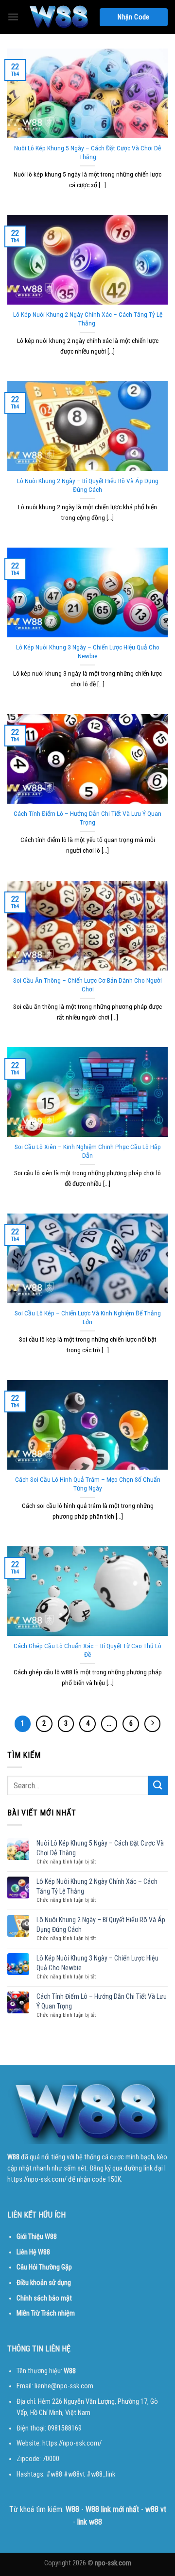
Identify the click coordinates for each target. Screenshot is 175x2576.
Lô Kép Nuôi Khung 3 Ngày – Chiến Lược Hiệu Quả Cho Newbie (88, 651)
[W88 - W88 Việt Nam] (59, 17)
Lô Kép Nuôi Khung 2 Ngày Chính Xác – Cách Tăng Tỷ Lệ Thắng (88, 319)
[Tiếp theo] (153, 1724)
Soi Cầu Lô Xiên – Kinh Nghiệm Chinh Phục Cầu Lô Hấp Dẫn (88, 1151)
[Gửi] (158, 1785)
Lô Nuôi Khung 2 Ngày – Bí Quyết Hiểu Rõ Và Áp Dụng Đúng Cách (88, 485)
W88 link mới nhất (112, 2509)
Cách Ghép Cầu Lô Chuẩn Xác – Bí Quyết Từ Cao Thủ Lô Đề (87, 1650)
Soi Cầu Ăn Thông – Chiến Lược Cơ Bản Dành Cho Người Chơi (87, 985)
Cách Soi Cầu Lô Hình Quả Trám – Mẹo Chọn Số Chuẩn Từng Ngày (88, 1484)
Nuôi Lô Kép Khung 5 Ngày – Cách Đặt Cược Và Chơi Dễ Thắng (87, 152)
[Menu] (13, 17)
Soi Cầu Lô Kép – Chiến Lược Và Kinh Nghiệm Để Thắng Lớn (88, 1317)
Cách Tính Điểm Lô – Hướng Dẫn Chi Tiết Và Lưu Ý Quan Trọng (87, 818)
